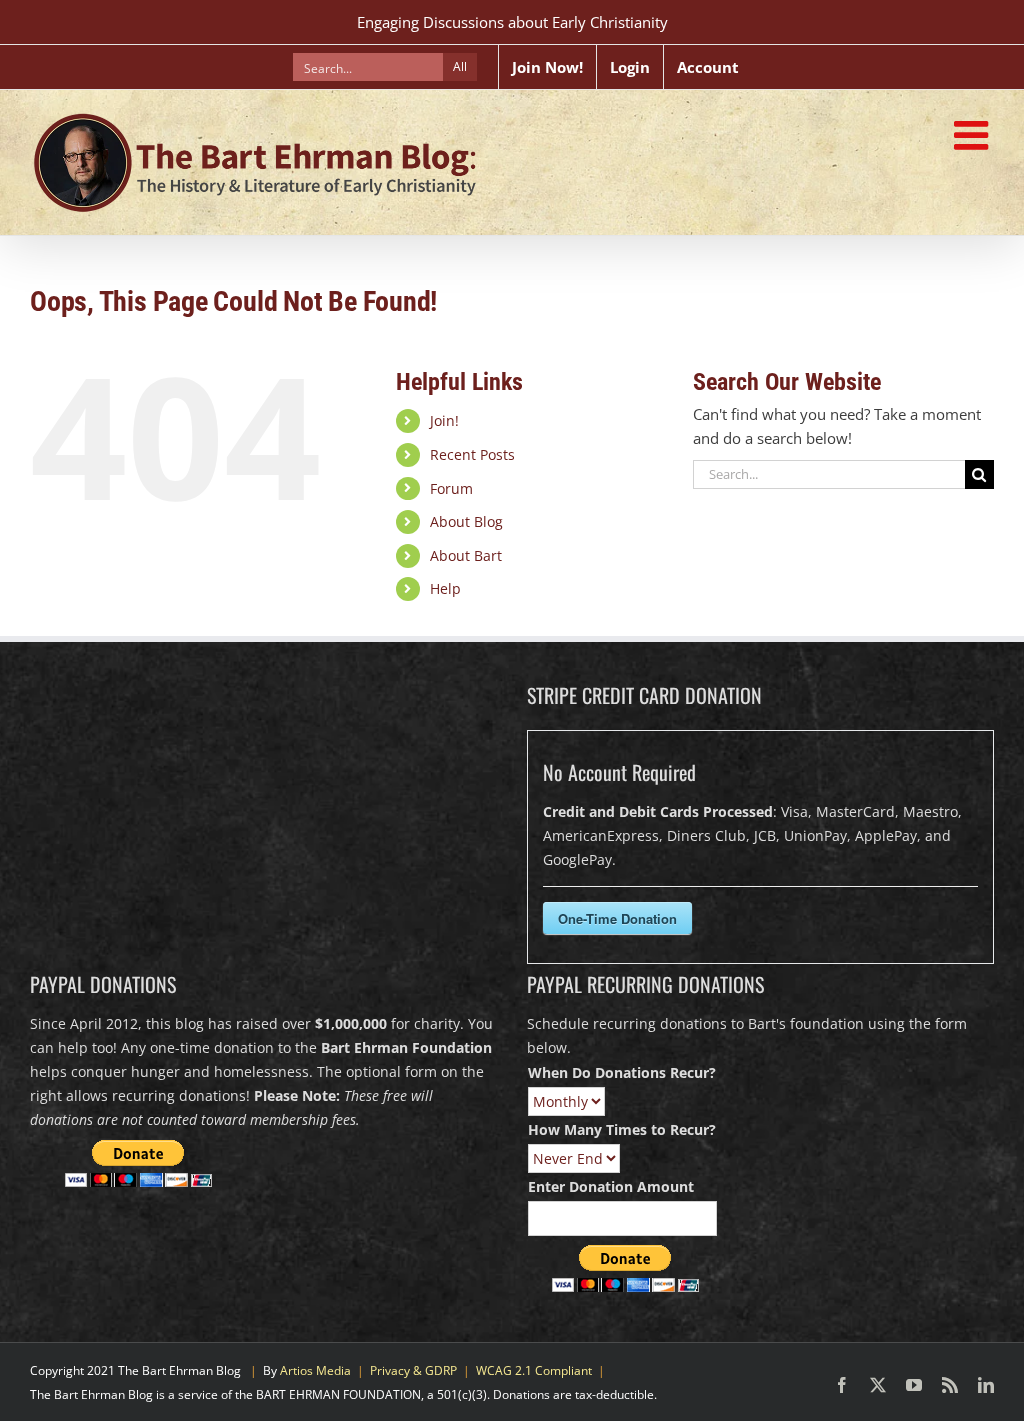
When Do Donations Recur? (622, 1072)
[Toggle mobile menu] (974, 135)
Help (445, 588)
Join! (444, 420)
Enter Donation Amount (611, 1186)
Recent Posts (472, 454)
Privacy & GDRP (413, 1370)
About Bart (466, 555)
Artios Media (315, 1370)
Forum (451, 488)
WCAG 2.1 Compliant (534, 1370)
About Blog (466, 521)
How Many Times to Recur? (622, 1129)
